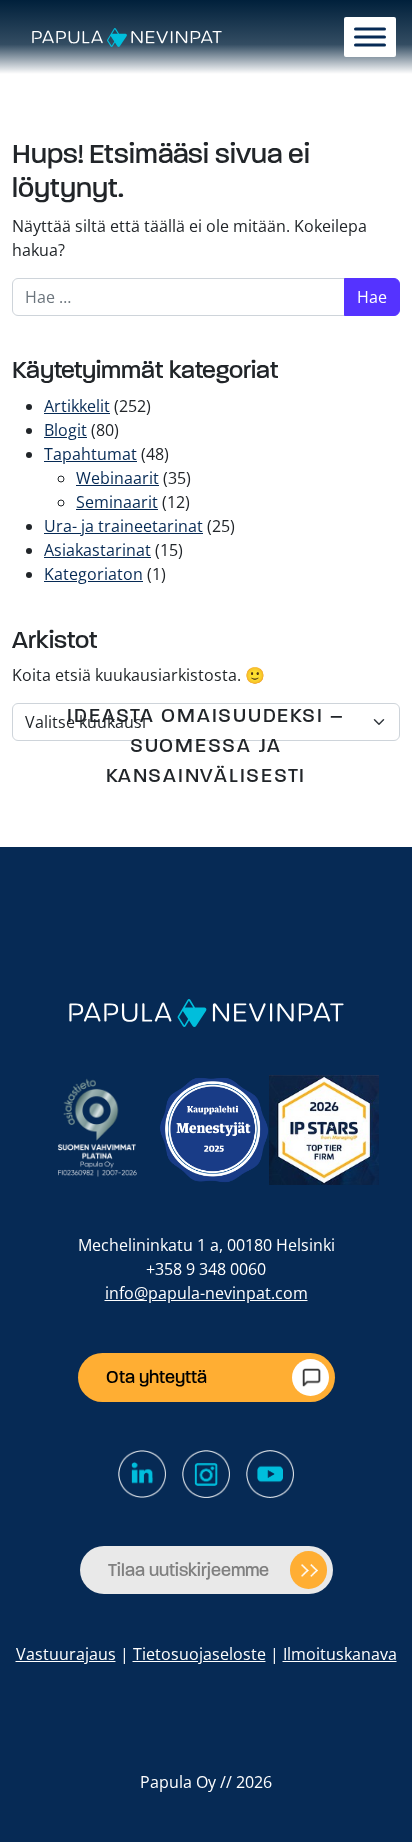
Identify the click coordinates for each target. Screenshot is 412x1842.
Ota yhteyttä (156, 1377)
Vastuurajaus (66, 1654)
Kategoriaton (93, 574)
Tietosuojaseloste (199, 1654)
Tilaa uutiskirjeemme (188, 1570)
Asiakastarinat (97, 550)
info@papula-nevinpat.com (206, 1293)
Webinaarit (117, 478)
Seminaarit (117, 502)
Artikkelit (77, 406)
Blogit (65, 430)
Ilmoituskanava (340, 1654)
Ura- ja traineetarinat (123, 526)
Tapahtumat (90, 454)
